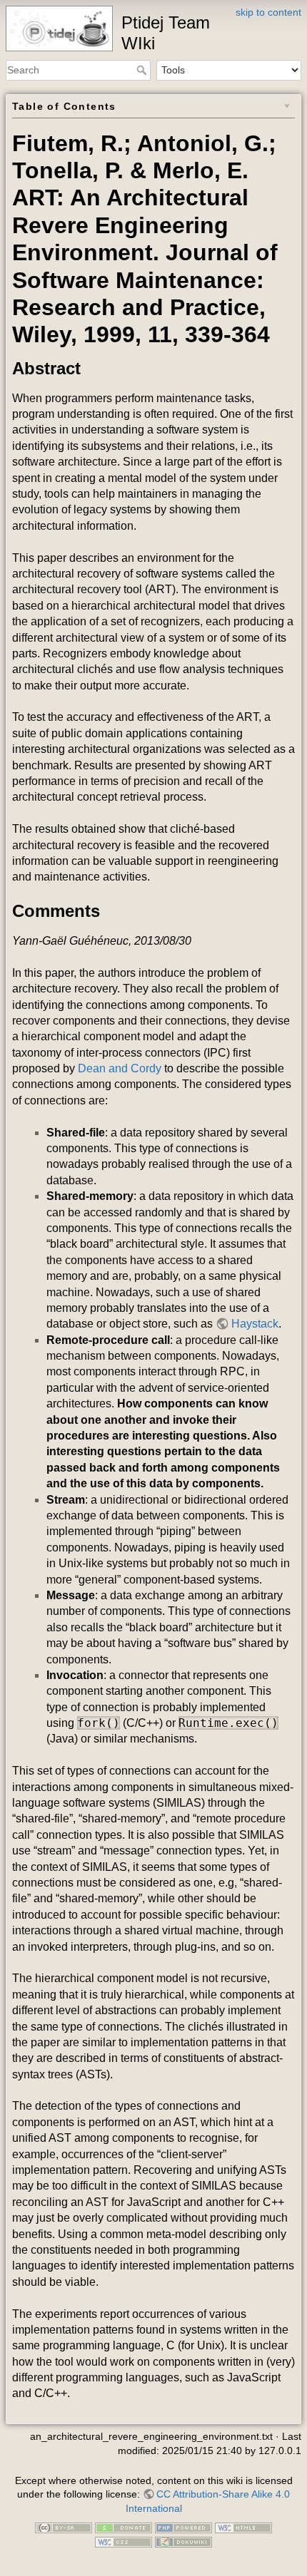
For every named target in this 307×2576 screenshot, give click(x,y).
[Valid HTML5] (243, 2528)
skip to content (268, 12)
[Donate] (124, 2528)
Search (143, 70)
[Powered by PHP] (183, 2528)
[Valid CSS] (124, 2541)
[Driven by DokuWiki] (183, 2541)
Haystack (255, 1324)
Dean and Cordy (120, 1068)
